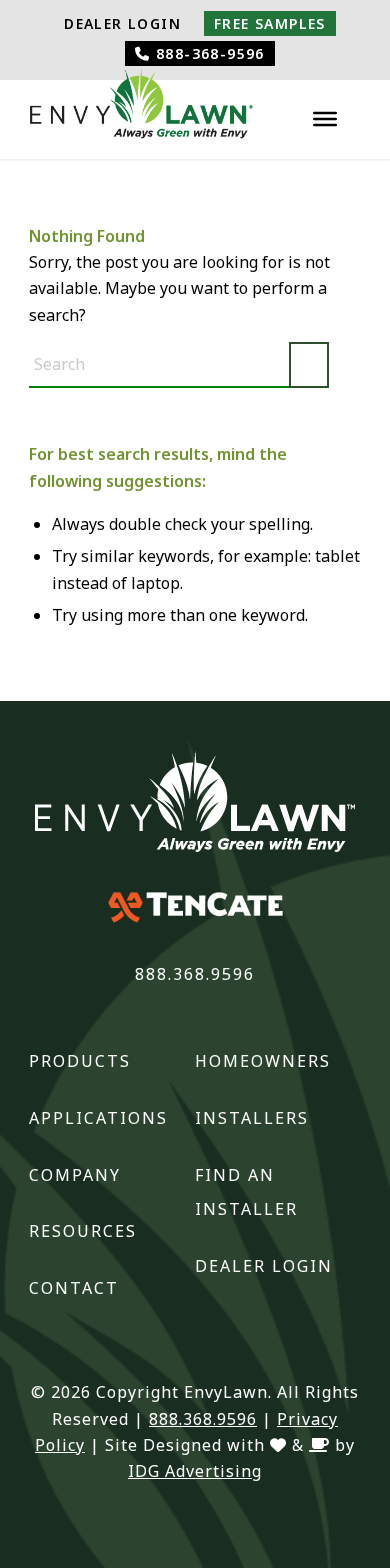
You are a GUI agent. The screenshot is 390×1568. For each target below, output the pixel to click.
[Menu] (325, 119)
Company (75, 1175)
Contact (74, 1288)
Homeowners (263, 1061)
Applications (98, 1118)
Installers (252, 1118)
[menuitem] (122, 24)
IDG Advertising (195, 1471)
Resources (83, 1231)
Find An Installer (246, 1192)
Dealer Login (122, 23)
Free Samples (270, 23)
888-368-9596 (208, 53)
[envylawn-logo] (141, 109)
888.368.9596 (195, 974)
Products (80, 1061)
